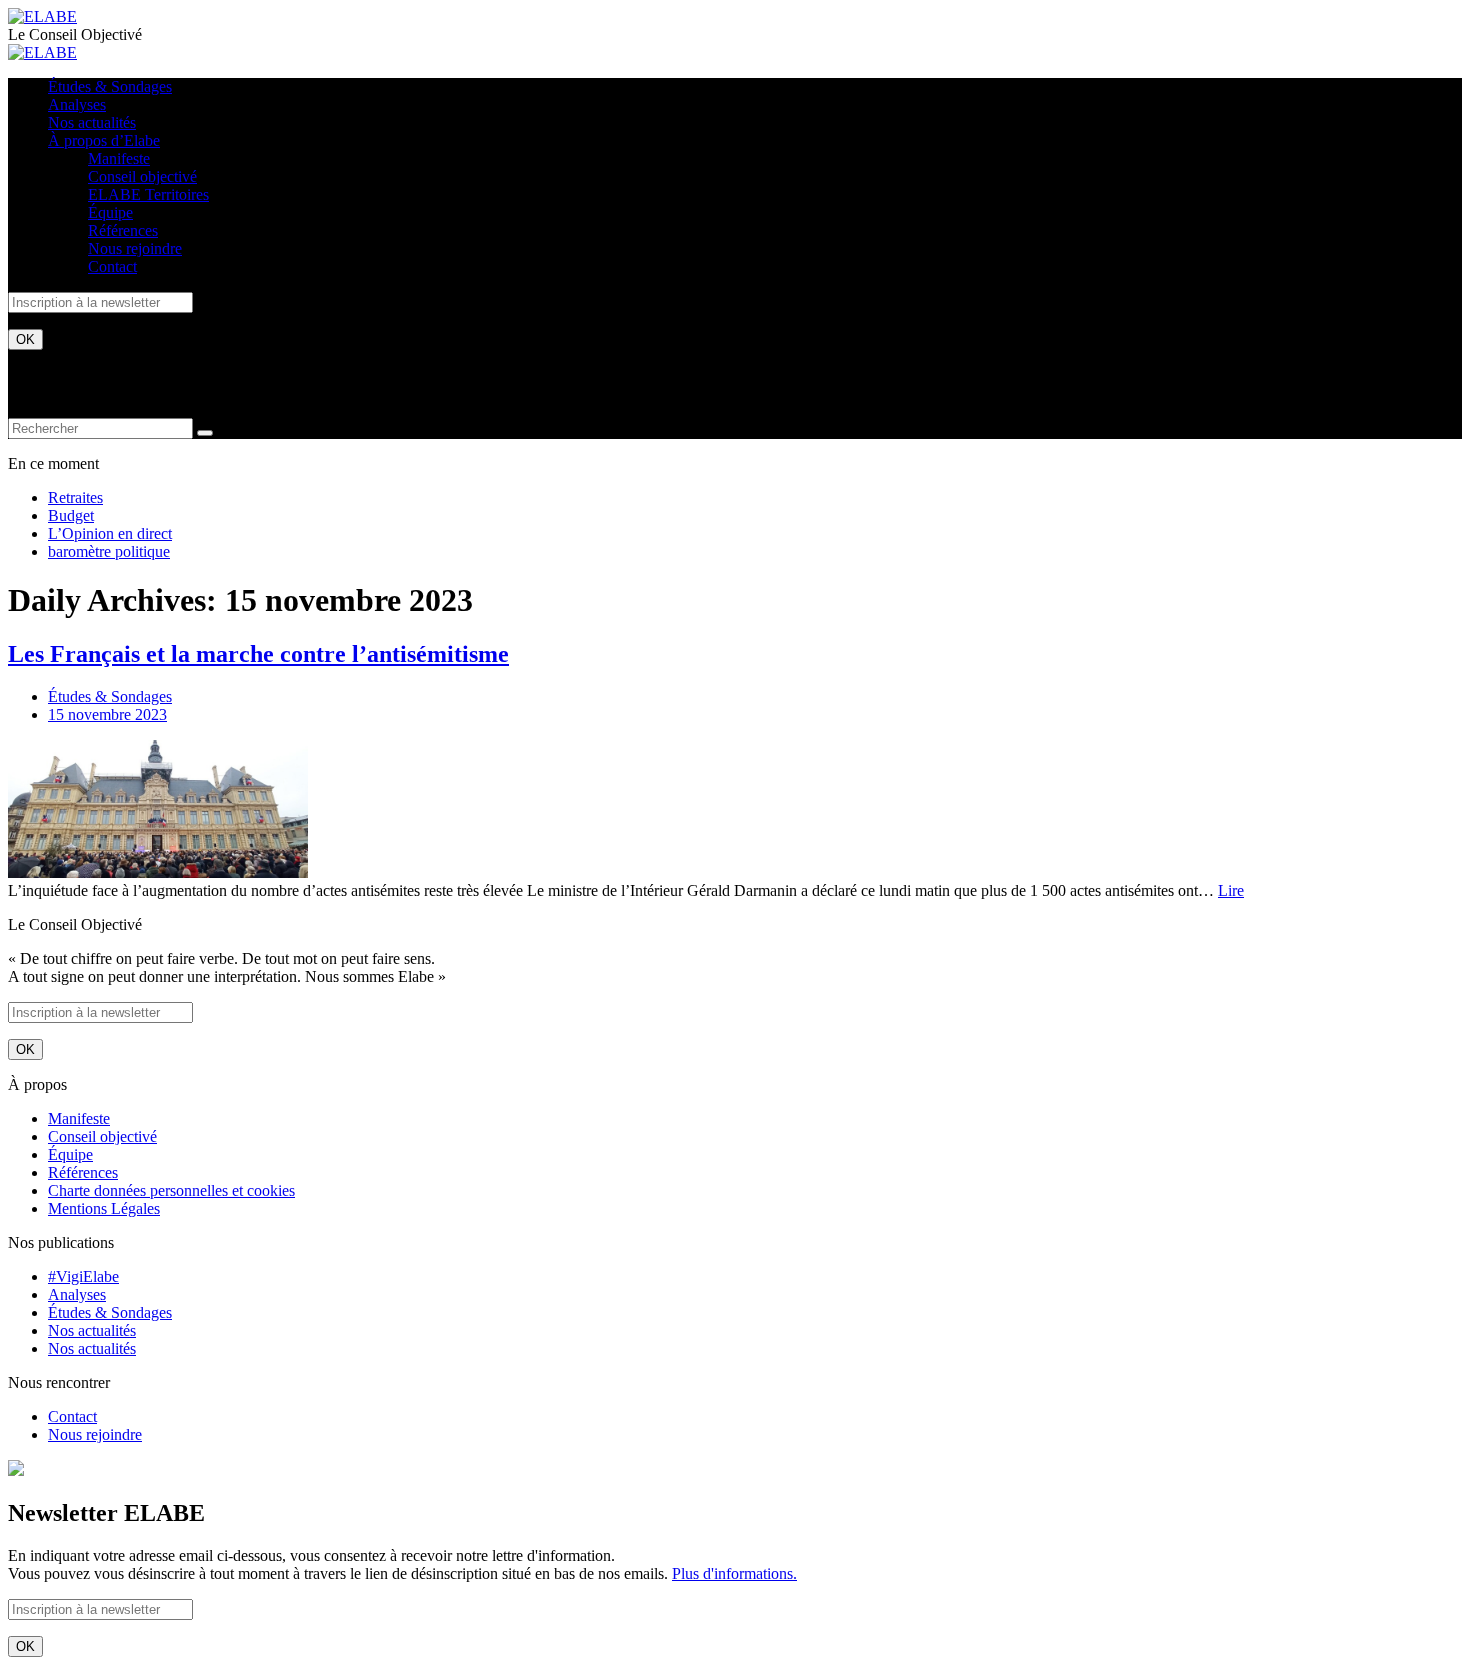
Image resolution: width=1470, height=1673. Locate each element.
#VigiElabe (83, 1276)
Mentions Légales (104, 1208)
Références (123, 230)
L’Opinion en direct (110, 533)
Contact (112, 266)
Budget (71, 515)
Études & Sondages (110, 86)
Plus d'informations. (734, 1573)
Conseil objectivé (142, 176)
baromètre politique (109, 551)
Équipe (110, 212)
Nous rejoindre (135, 248)
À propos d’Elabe (104, 140)
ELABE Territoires (148, 194)
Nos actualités (92, 122)
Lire (1231, 890)
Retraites (75, 497)
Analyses (77, 104)
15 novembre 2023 (107, 714)
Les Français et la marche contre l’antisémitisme (258, 654)
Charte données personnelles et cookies (171, 1190)
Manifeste (119, 158)
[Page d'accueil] (42, 16)
